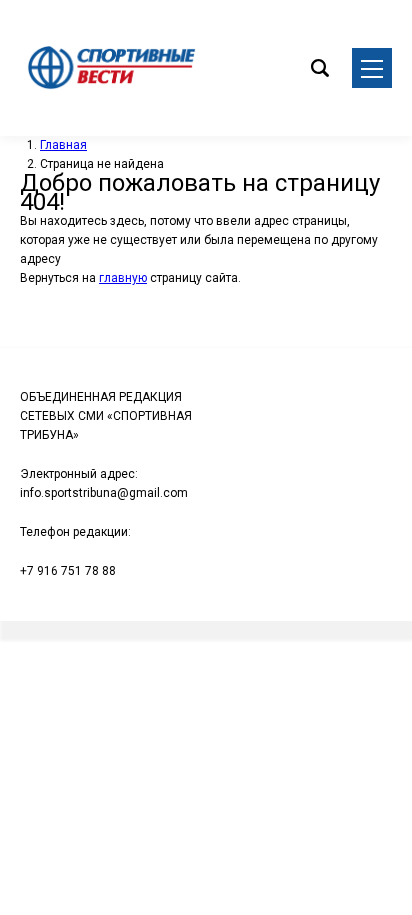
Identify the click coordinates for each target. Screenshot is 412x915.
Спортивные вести (110, 68)
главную (123, 278)
